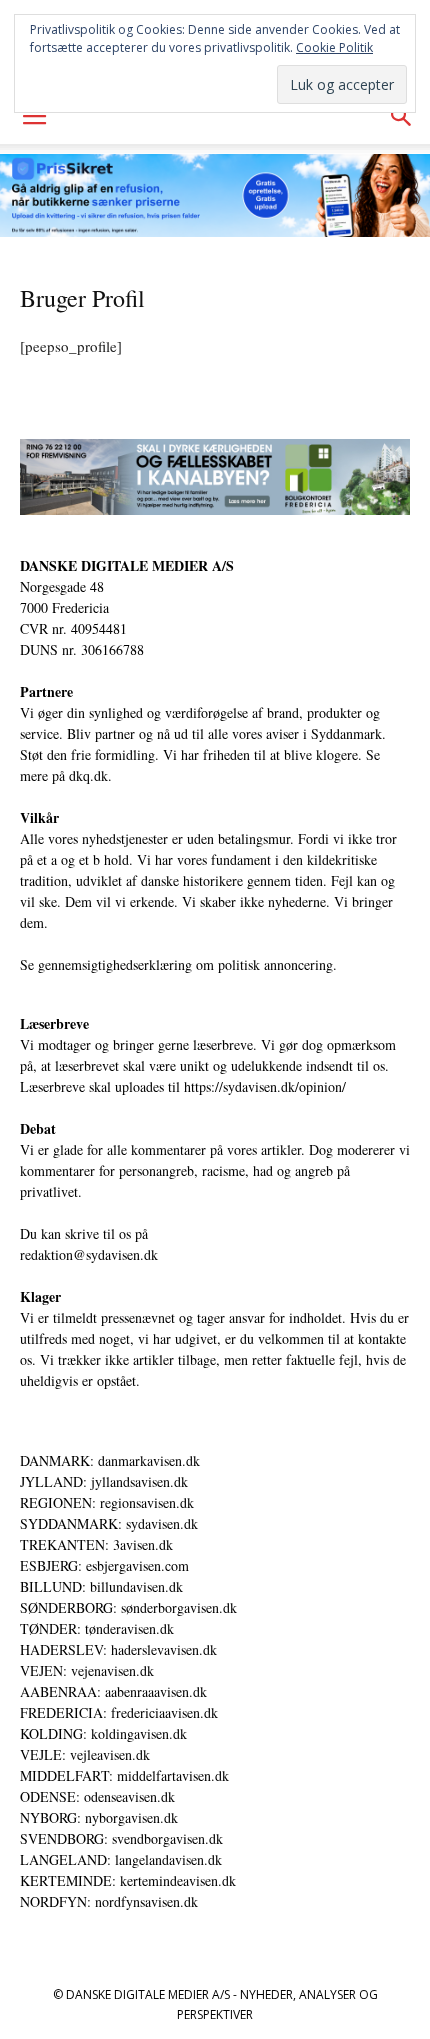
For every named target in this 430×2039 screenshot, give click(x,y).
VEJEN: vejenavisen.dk (87, 1670)
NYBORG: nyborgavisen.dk (99, 1817)
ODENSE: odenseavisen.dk (97, 1796)
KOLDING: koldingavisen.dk (103, 1733)
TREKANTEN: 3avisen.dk (96, 1544)
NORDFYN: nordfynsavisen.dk (109, 1901)
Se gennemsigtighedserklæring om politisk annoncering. (178, 964)
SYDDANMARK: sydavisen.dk (109, 1523)
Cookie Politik (334, 47)
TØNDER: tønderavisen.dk (97, 1628)
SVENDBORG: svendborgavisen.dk (121, 1838)
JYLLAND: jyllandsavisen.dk (104, 1481)
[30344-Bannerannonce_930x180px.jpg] (215, 476)
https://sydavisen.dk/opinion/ (265, 1086)
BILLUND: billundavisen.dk (101, 1586)
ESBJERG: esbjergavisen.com (104, 1565)
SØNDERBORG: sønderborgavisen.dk (128, 1607)
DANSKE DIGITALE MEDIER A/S (127, 565)
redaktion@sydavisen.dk (89, 1254)
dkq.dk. (90, 775)
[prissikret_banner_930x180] (215, 195)
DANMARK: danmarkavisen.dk (110, 1460)
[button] (34, 117)
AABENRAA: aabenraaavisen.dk (113, 1691)
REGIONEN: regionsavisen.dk (107, 1502)
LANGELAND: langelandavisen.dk (121, 1859)
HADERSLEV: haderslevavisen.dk (118, 1649)
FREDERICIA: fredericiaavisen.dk (119, 1712)
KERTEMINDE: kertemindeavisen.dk (128, 1880)
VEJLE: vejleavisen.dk (85, 1754)
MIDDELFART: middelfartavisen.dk (124, 1775)
